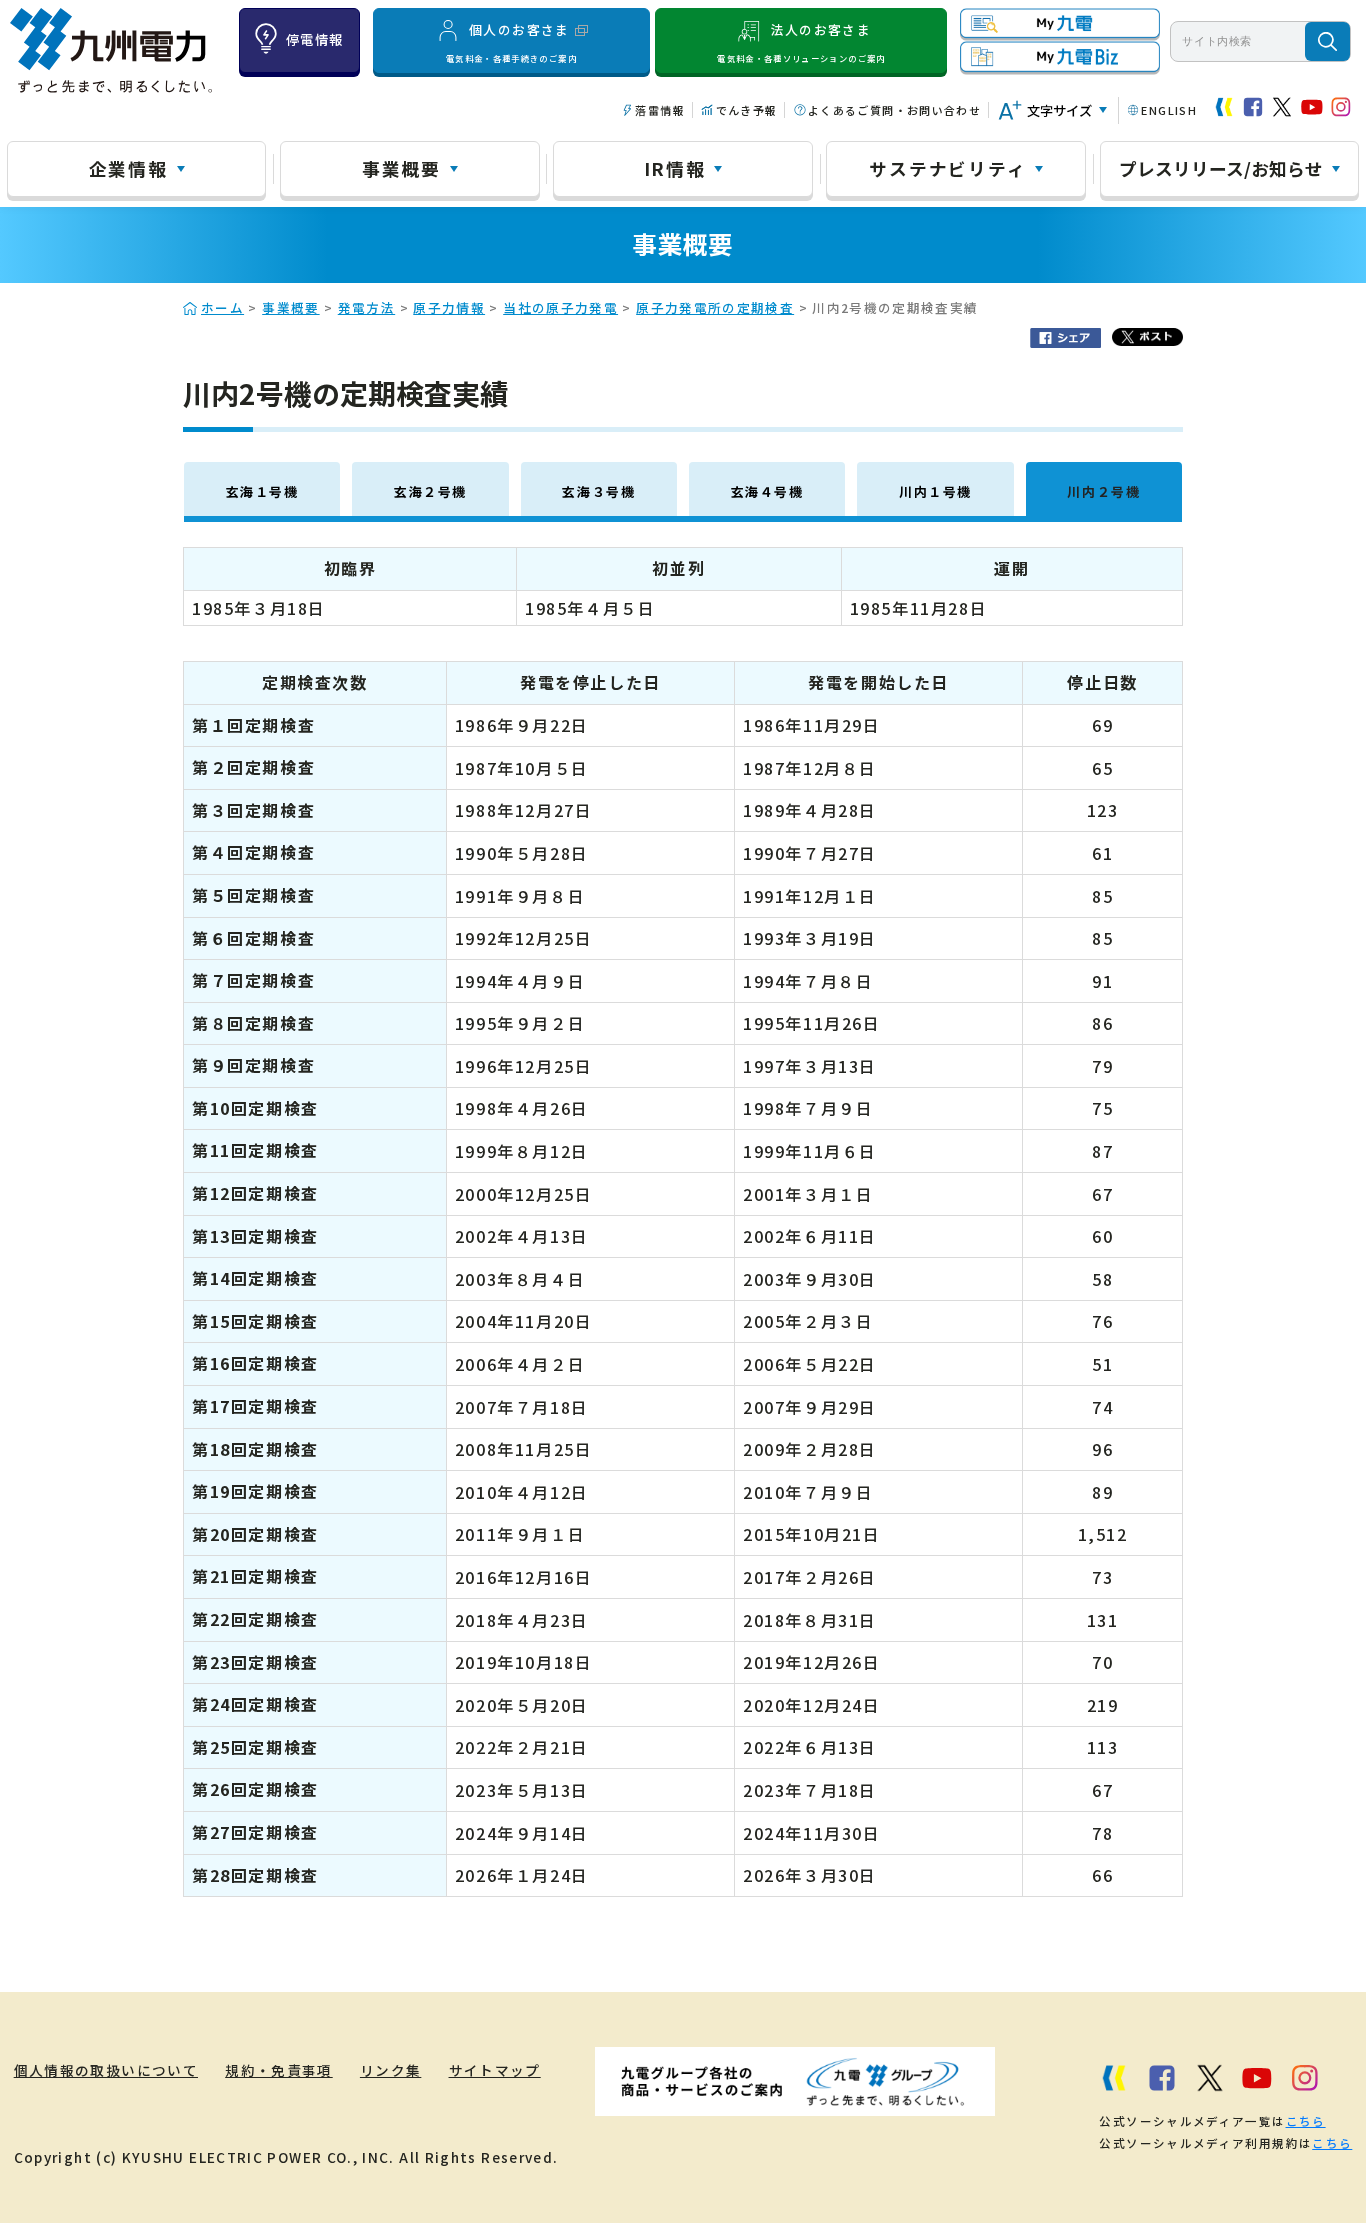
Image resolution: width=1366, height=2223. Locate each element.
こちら (1306, 2121)
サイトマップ (495, 2070)
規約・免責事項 (279, 2070)
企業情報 (128, 168)
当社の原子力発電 (560, 307)
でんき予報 (746, 110)
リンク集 (390, 2070)
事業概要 (401, 168)
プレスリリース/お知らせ (1221, 168)
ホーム (222, 307)
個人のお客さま (511, 42)
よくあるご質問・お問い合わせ (894, 110)
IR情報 (675, 168)
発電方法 (366, 307)
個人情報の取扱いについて (106, 2070)
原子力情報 (449, 307)
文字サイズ (1059, 110)
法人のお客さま (801, 42)
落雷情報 (659, 110)
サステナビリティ (947, 168)
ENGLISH (1169, 110)
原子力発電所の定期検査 (715, 307)
